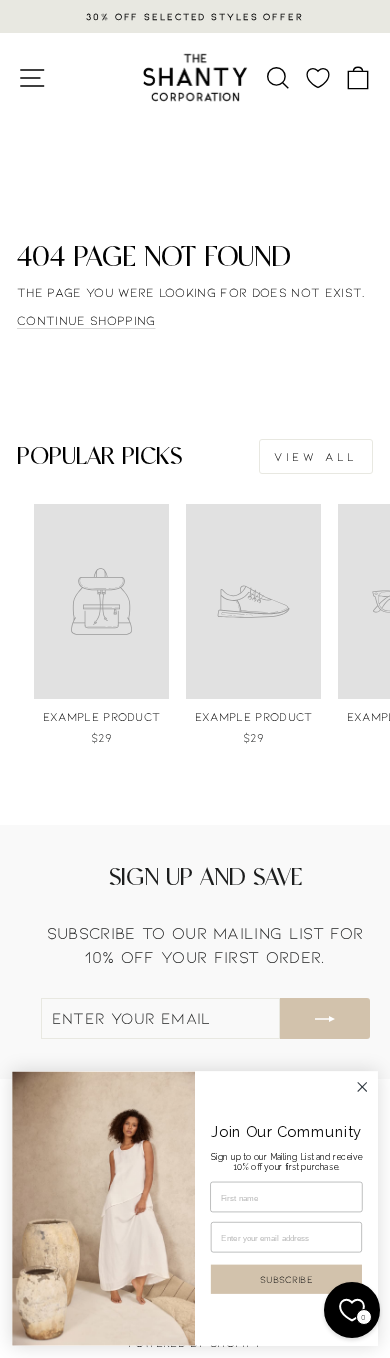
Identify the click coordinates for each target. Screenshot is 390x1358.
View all (316, 456)
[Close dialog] (362, 1087)
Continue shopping (86, 320)
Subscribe (286, 1280)
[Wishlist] (318, 77)
